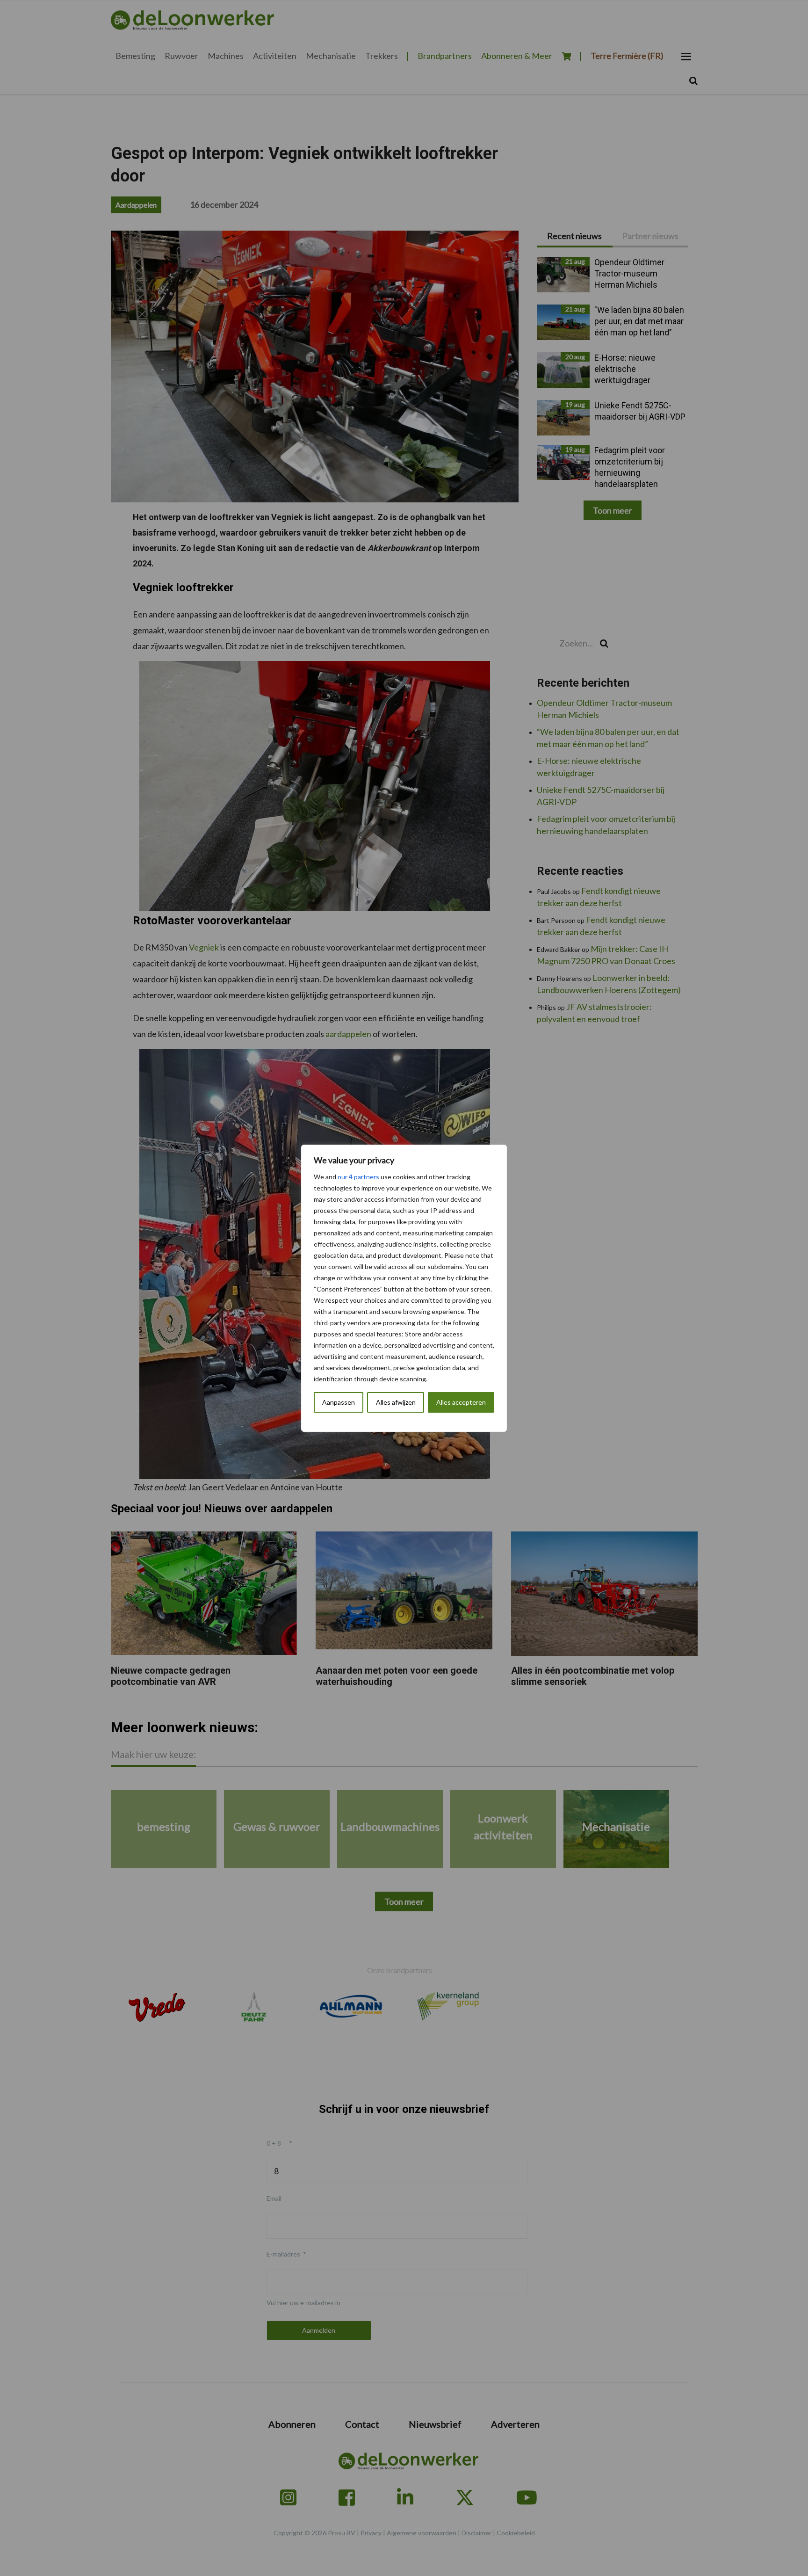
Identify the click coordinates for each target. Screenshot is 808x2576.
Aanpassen (339, 1402)
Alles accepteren (461, 1402)
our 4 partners (358, 1177)
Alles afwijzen (396, 1402)
